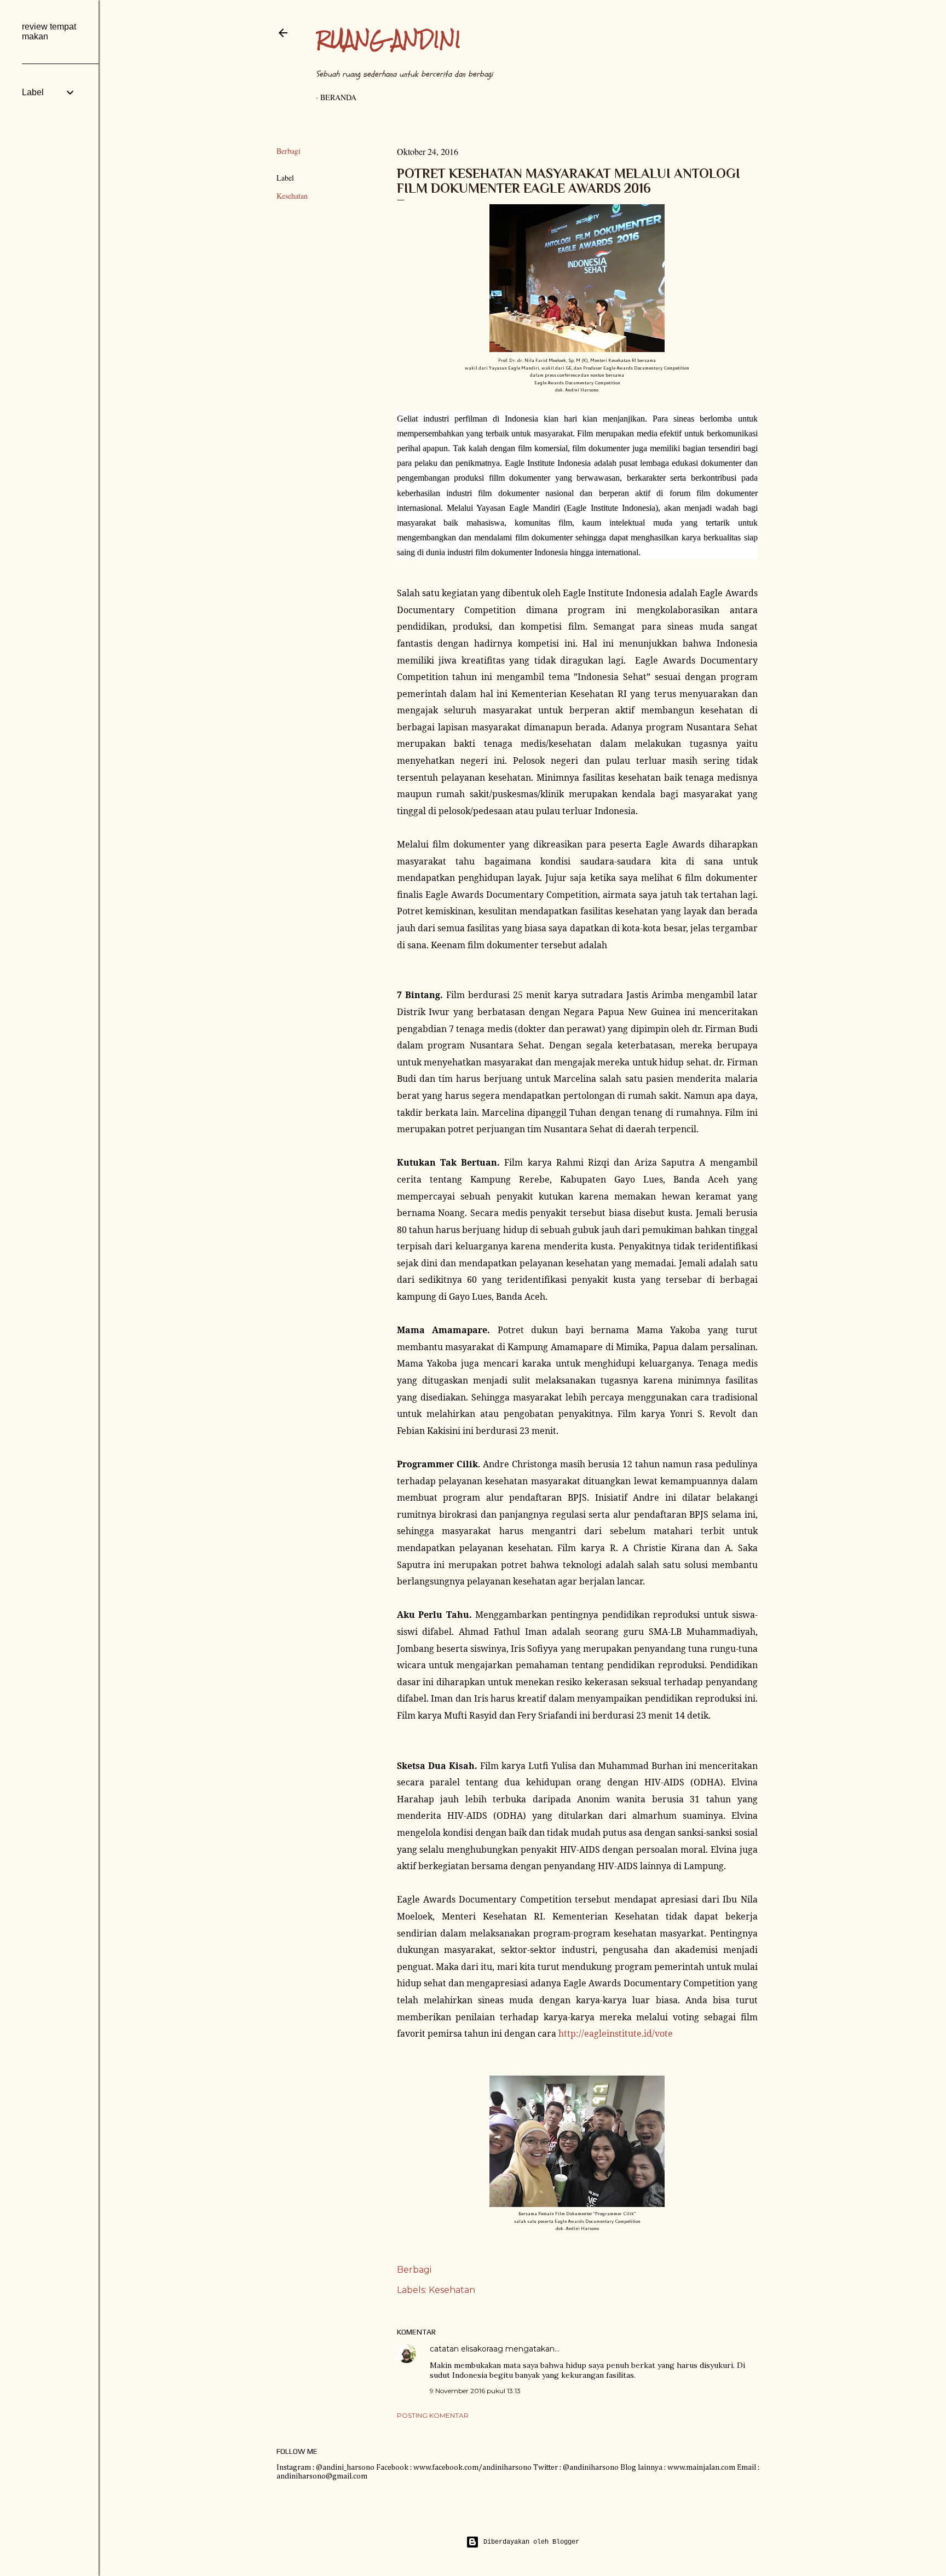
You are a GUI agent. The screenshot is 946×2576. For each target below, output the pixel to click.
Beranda (338, 97)
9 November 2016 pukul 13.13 (475, 2391)
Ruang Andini (388, 39)
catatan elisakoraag (466, 2349)
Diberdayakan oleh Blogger (531, 2542)
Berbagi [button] (289, 151)
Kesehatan (292, 196)
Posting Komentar (433, 2415)
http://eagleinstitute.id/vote (616, 2033)
